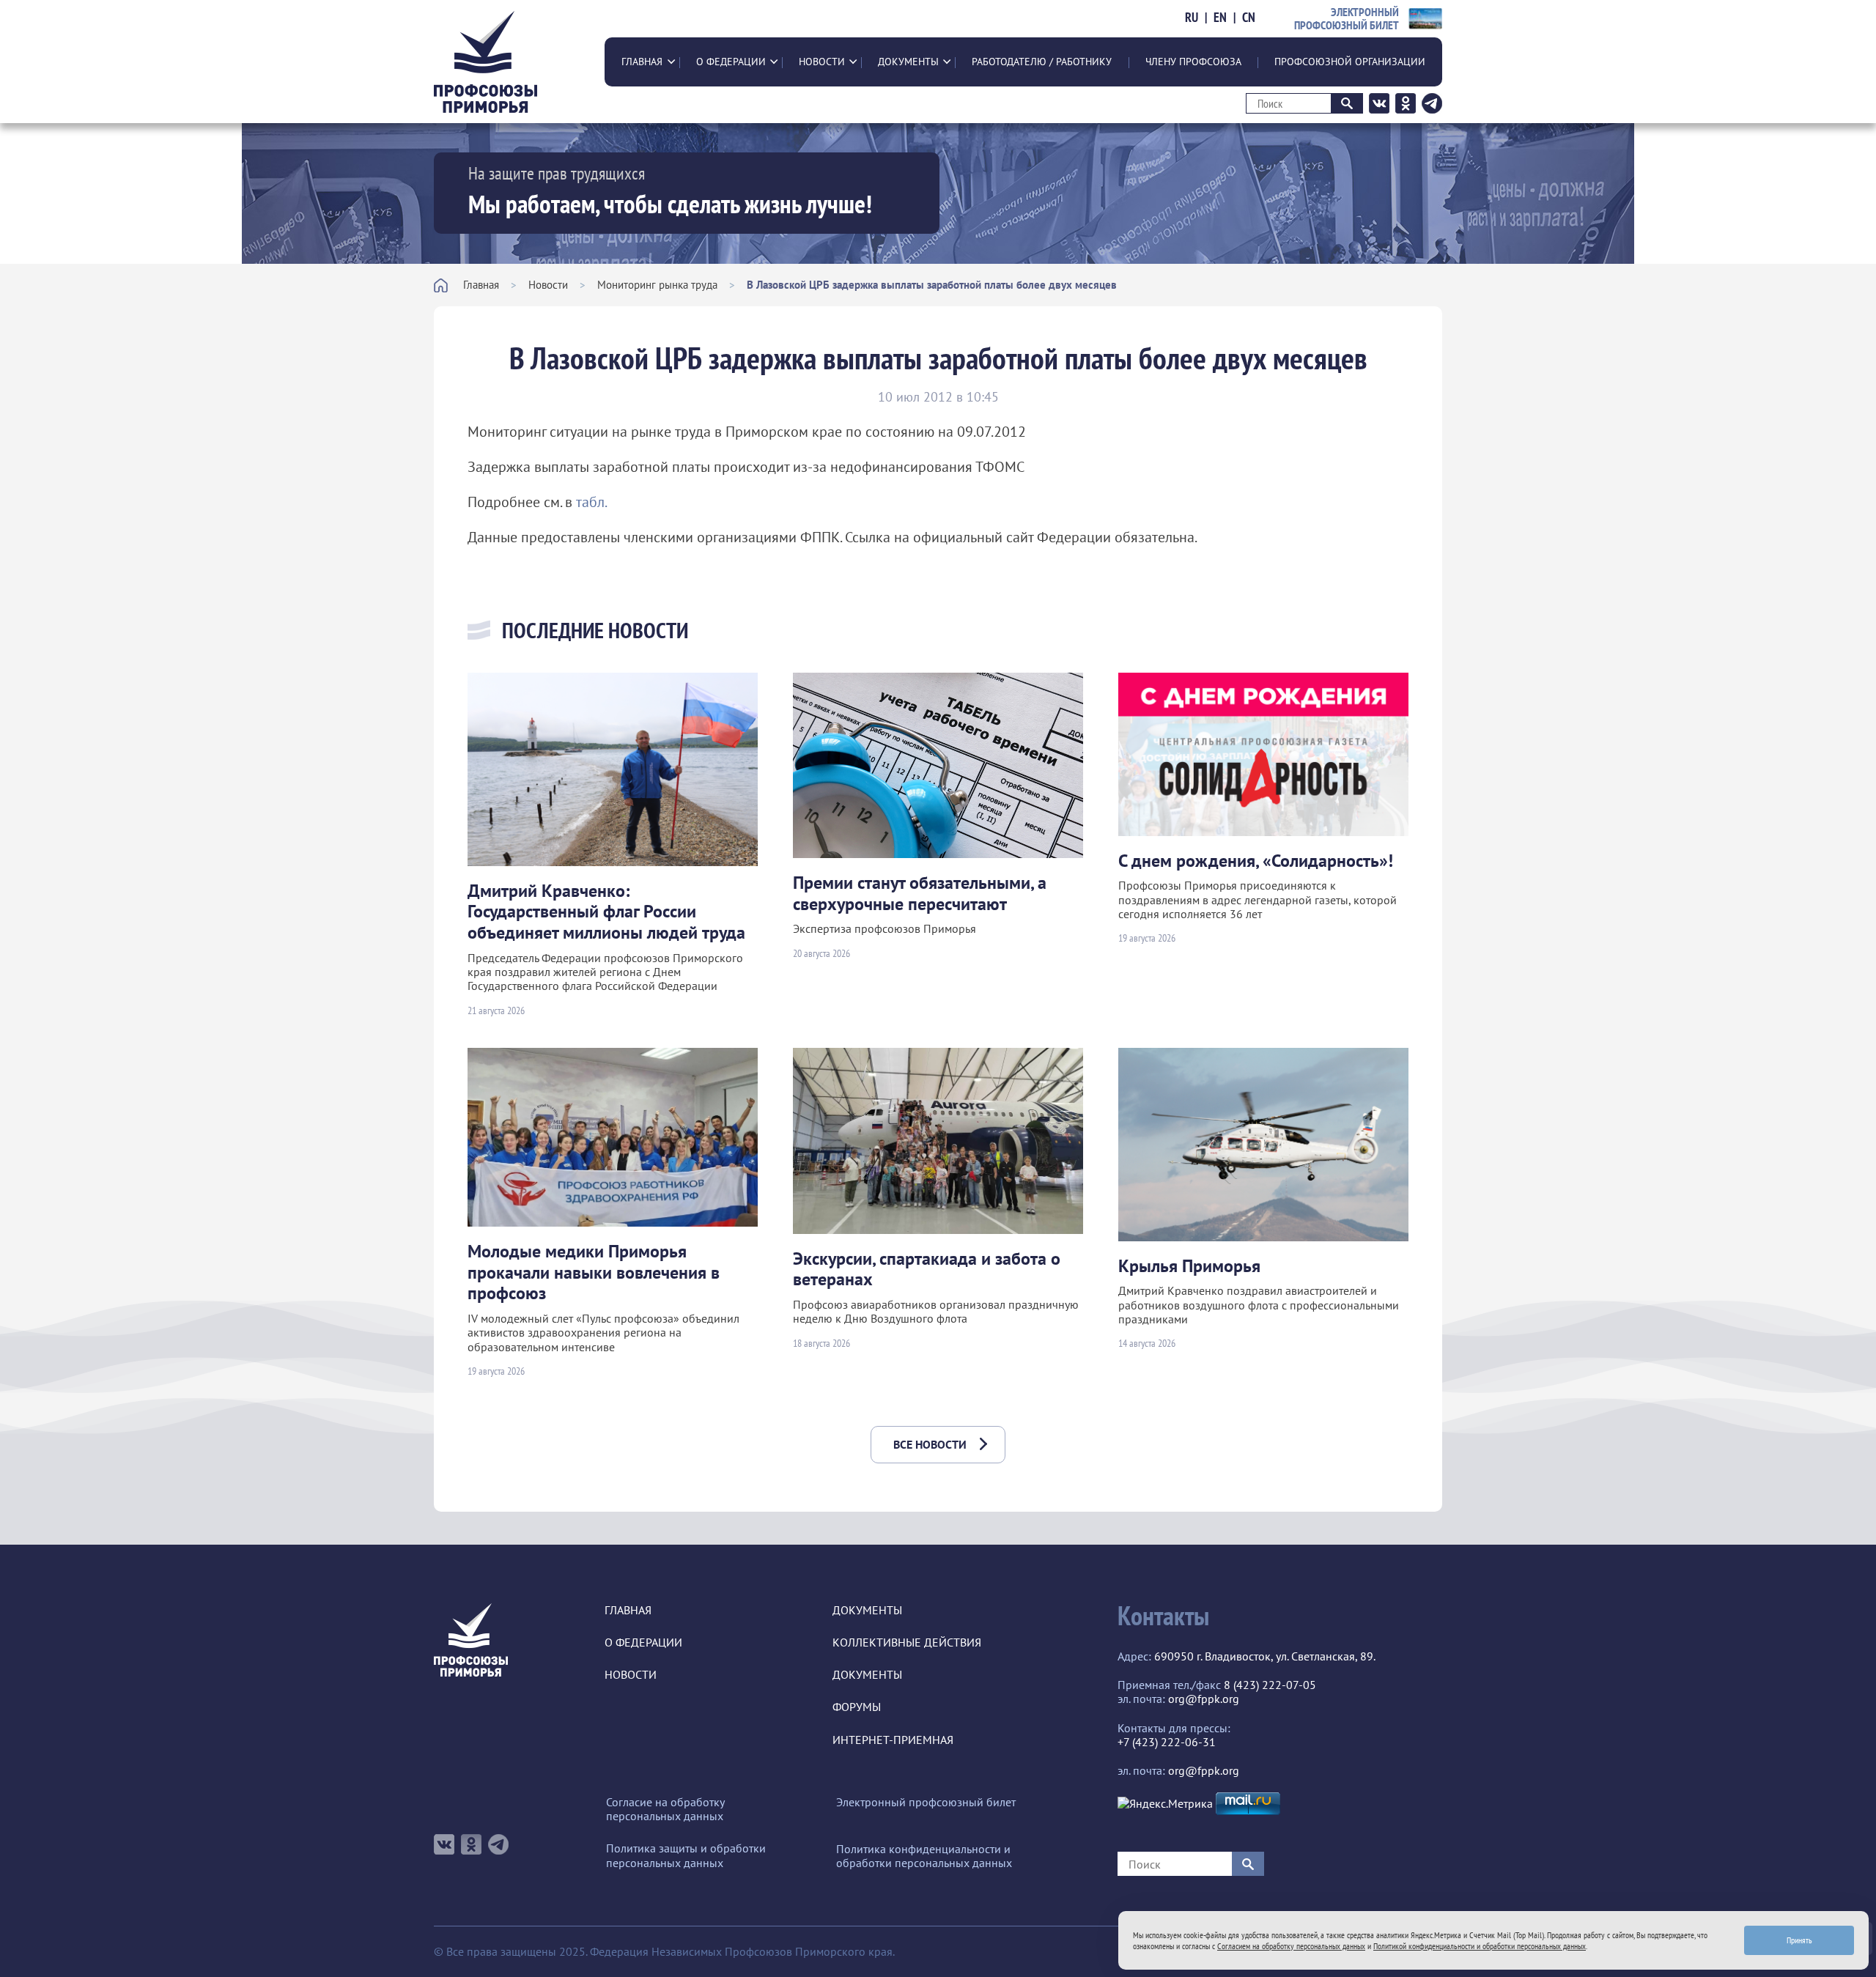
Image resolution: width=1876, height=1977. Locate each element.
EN (1220, 18)
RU (1192, 18)
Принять (1799, 1940)
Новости (822, 62)
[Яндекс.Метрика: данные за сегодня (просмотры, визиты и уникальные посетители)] (1165, 1804)
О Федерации (731, 62)
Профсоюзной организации (1350, 62)
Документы (908, 62)
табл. (592, 502)
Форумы (857, 1707)
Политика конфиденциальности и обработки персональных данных (924, 1856)
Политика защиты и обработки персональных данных (686, 1855)
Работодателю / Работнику (1042, 62)
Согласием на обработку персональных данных (1291, 1946)
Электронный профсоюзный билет (926, 1802)
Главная (642, 62)
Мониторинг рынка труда (657, 285)
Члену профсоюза (1193, 62)
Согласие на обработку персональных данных (665, 1809)
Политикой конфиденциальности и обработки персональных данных (1480, 1946)
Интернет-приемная (893, 1740)
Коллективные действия (907, 1642)
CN (1249, 18)
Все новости (930, 1444)
